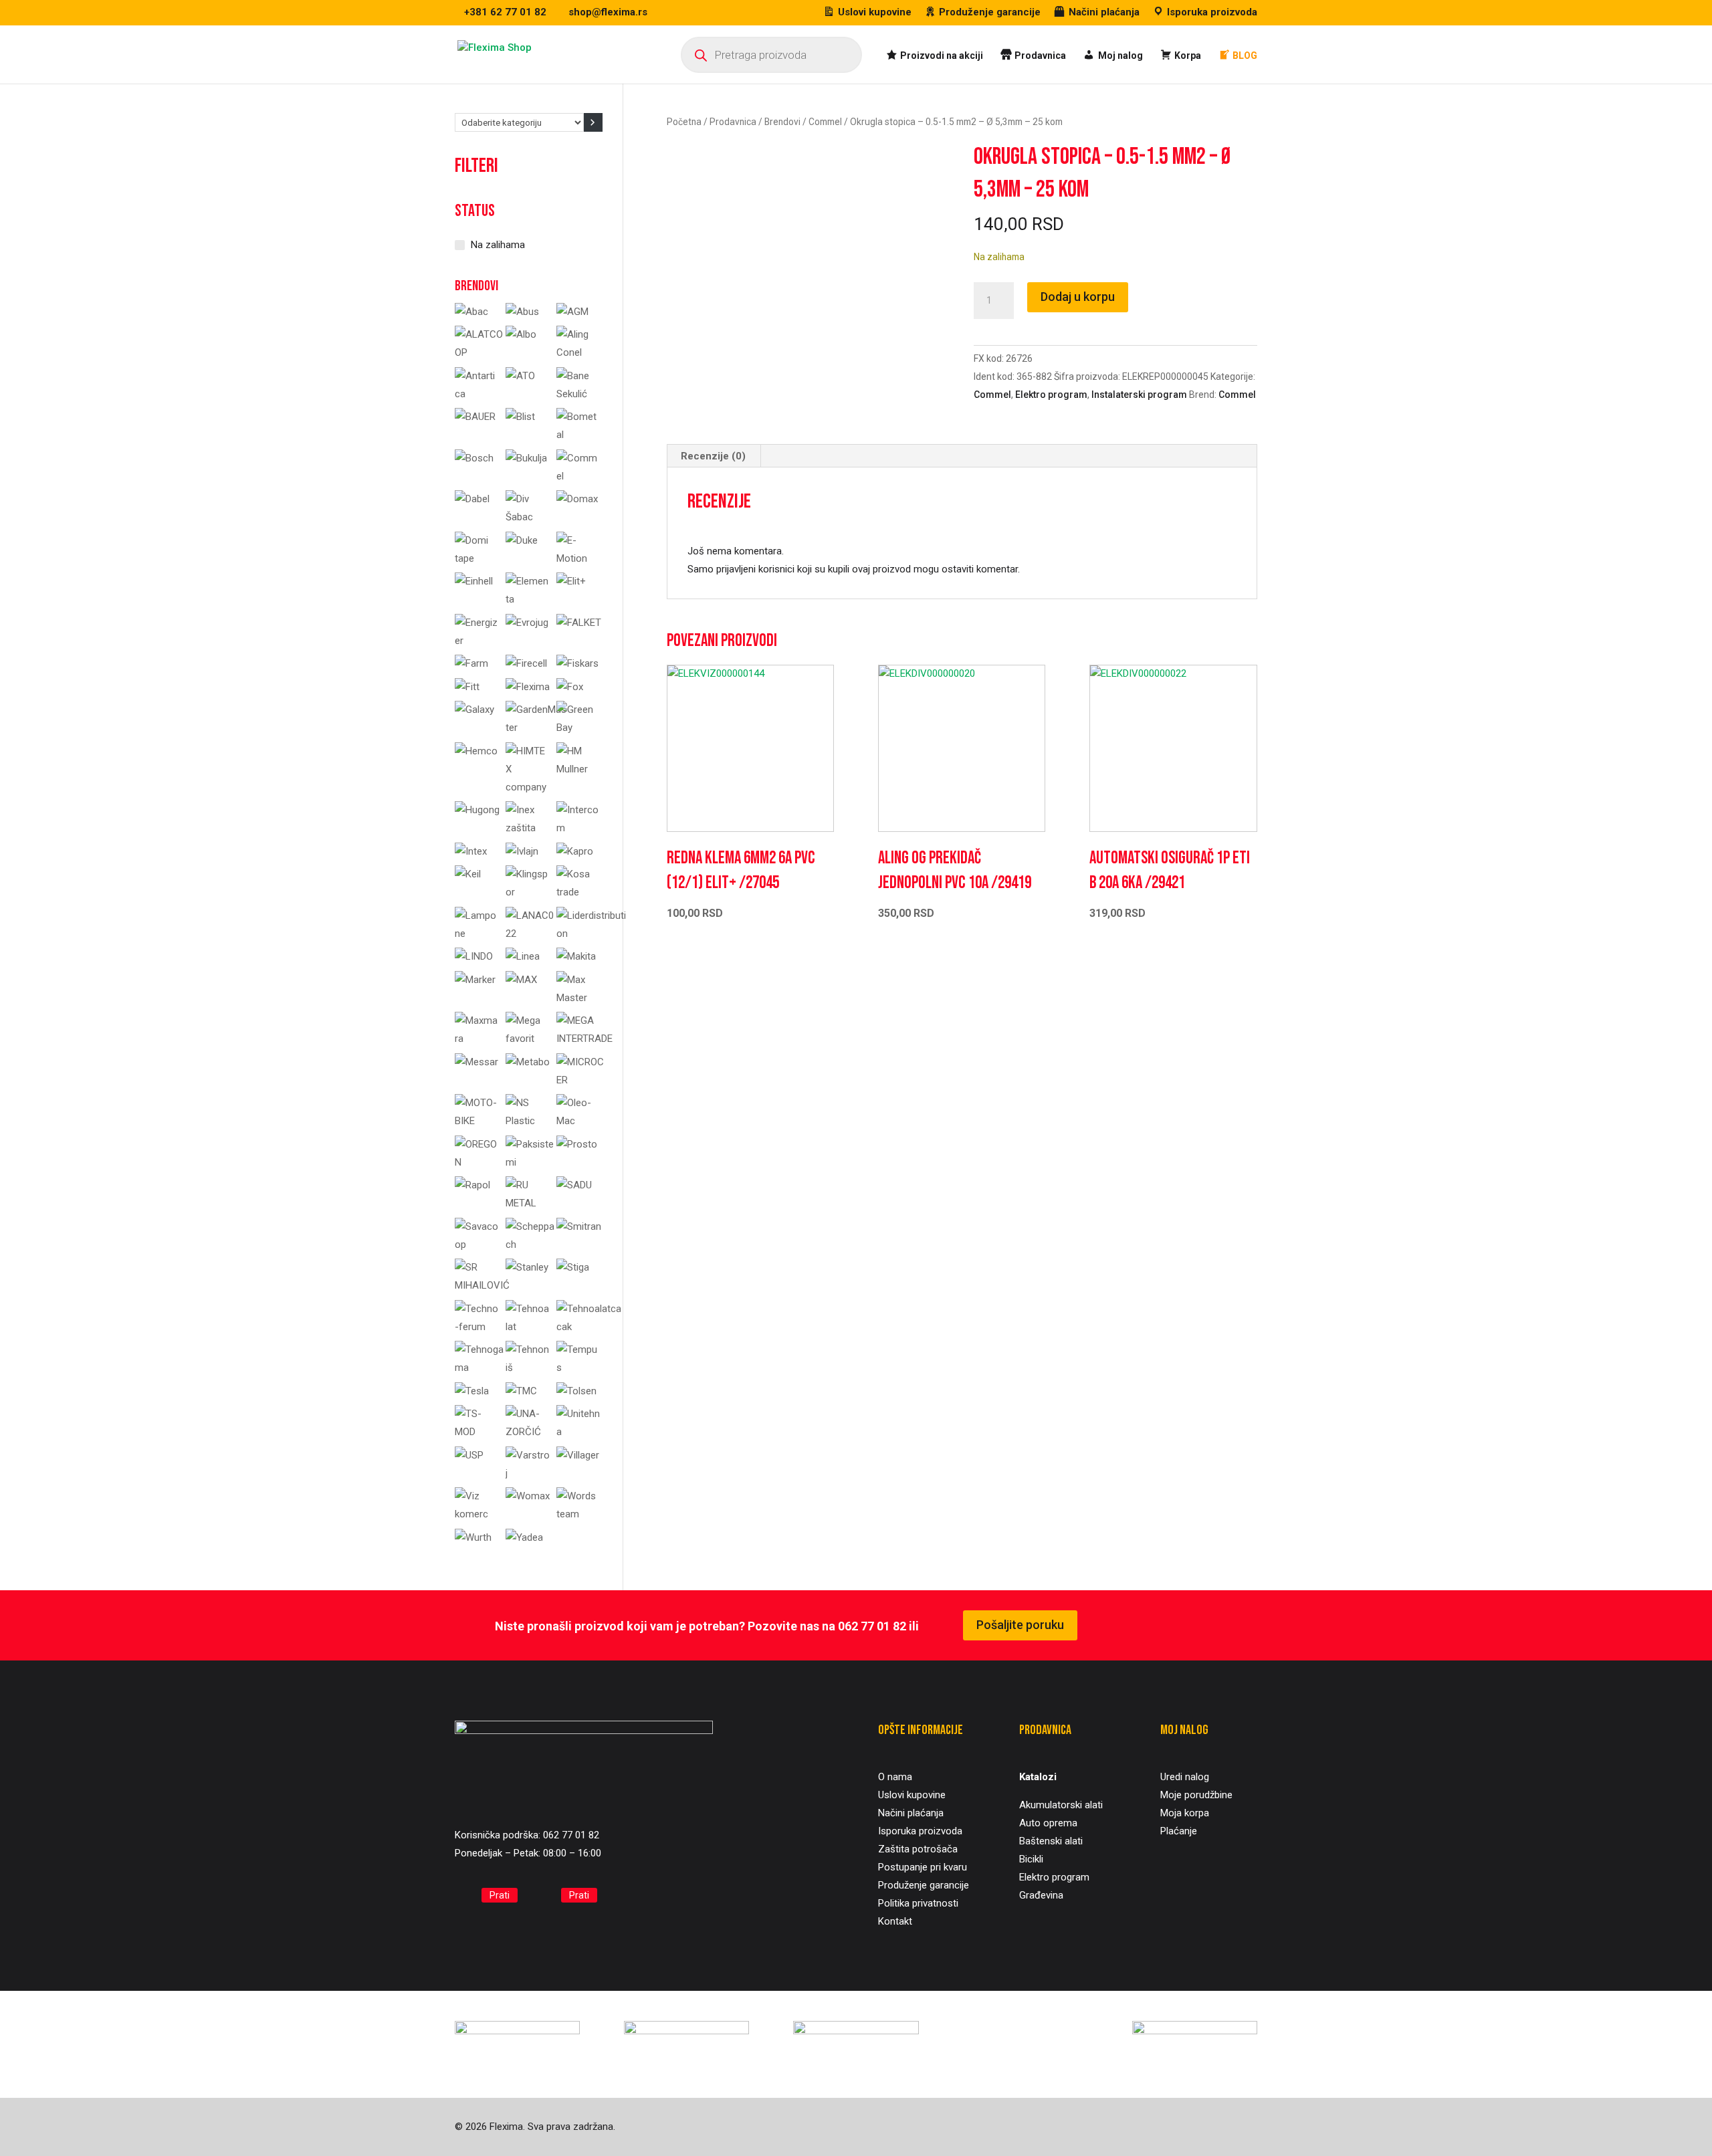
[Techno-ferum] (477, 1327)
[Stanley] (527, 1267)
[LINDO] (474, 956)
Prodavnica (733, 122)
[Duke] (522, 540)
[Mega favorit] (528, 1039)
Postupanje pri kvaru (923, 1867)
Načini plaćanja (911, 1813)
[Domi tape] (477, 558)
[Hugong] (477, 810)
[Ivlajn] (522, 851)
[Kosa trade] (579, 892)
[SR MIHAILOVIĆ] (482, 1285)
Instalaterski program (1139, 395)
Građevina (1041, 1895)
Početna (684, 122)
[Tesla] (472, 1391)
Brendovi (782, 122)
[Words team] (579, 1514)
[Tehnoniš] (528, 1368)
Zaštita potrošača (918, 1849)
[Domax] (577, 499)
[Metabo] (528, 1062)
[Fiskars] (577, 663)
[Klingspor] (528, 892)
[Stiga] (573, 1267)
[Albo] (521, 334)
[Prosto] (577, 1144)
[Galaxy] (474, 710)
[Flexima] (528, 687)
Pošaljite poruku (1020, 1625)
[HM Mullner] (579, 769)
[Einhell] (474, 581)
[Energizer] (477, 641)
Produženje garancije (924, 1885)
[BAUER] (475, 417)
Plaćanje (1179, 1831)
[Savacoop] (477, 1245)
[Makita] (576, 956)
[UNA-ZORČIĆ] (528, 1432)
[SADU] (574, 1185)
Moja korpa (1185, 1813)
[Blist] (520, 417)
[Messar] (476, 1062)
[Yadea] (524, 1537)
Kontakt (895, 1921)
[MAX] (521, 980)
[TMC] (521, 1391)
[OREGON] (477, 1162)
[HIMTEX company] (528, 787)
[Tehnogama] (481, 1368)
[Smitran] (579, 1226)
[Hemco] (476, 751)
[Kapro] (575, 851)
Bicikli (1031, 1859)
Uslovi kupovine (912, 1795)
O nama (895, 1777)
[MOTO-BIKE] (477, 1121)
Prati (500, 1895)
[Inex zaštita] (528, 828)
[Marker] (475, 980)
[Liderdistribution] (592, 934)
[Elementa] (528, 599)
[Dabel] (472, 499)
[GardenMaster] (537, 728)
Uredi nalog (1185, 1777)
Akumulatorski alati (1061, 1805)
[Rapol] (472, 1185)
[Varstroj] (528, 1473)
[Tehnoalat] (528, 1327)
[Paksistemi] (530, 1162)
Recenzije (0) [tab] (713, 456)
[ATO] (520, 376)
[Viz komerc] (477, 1514)
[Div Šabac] (528, 517)
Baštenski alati (1051, 1841)
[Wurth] (473, 1537)
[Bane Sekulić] (579, 394)
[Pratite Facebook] (465, 1896)
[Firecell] (526, 663)
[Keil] (468, 874)
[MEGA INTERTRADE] (584, 1039)
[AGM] (572, 312)
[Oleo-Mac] (579, 1121)
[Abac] (471, 312)
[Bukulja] (526, 458)
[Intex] (471, 851)
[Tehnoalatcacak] (591, 1327)
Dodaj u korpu (1078, 297)
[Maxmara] (477, 1039)
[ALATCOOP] (480, 352)
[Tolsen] (576, 1391)
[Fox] (570, 687)
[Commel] (579, 476)
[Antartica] (477, 394)
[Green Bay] (579, 728)
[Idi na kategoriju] (593, 122)
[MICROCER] (580, 1080)
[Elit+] (571, 581)
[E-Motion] (579, 558)
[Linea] (523, 956)
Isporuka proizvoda (920, 1831)
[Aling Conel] (579, 352)
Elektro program (1051, 395)
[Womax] (528, 1496)
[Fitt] (467, 687)
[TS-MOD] (477, 1432)
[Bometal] (579, 435)
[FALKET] (579, 623)
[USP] (469, 1455)
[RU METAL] (528, 1203)
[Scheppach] (530, 1245)
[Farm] (471, 663)
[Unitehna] (579, 1432)
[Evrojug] (527, 623)
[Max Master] (579, 998)
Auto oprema (1048, 1823)
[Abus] (522, 312)
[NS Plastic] (528, 1121)
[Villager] (578, 1455)
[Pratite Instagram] (545, 1896)
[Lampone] (477, 934)
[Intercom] (579, 828)
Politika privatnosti (918, 1903)
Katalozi (1038, 1777)
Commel (825, 122)
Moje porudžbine (1196, 1795)
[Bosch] (474, 458)
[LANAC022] (530, 934)
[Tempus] (579, 1368)
